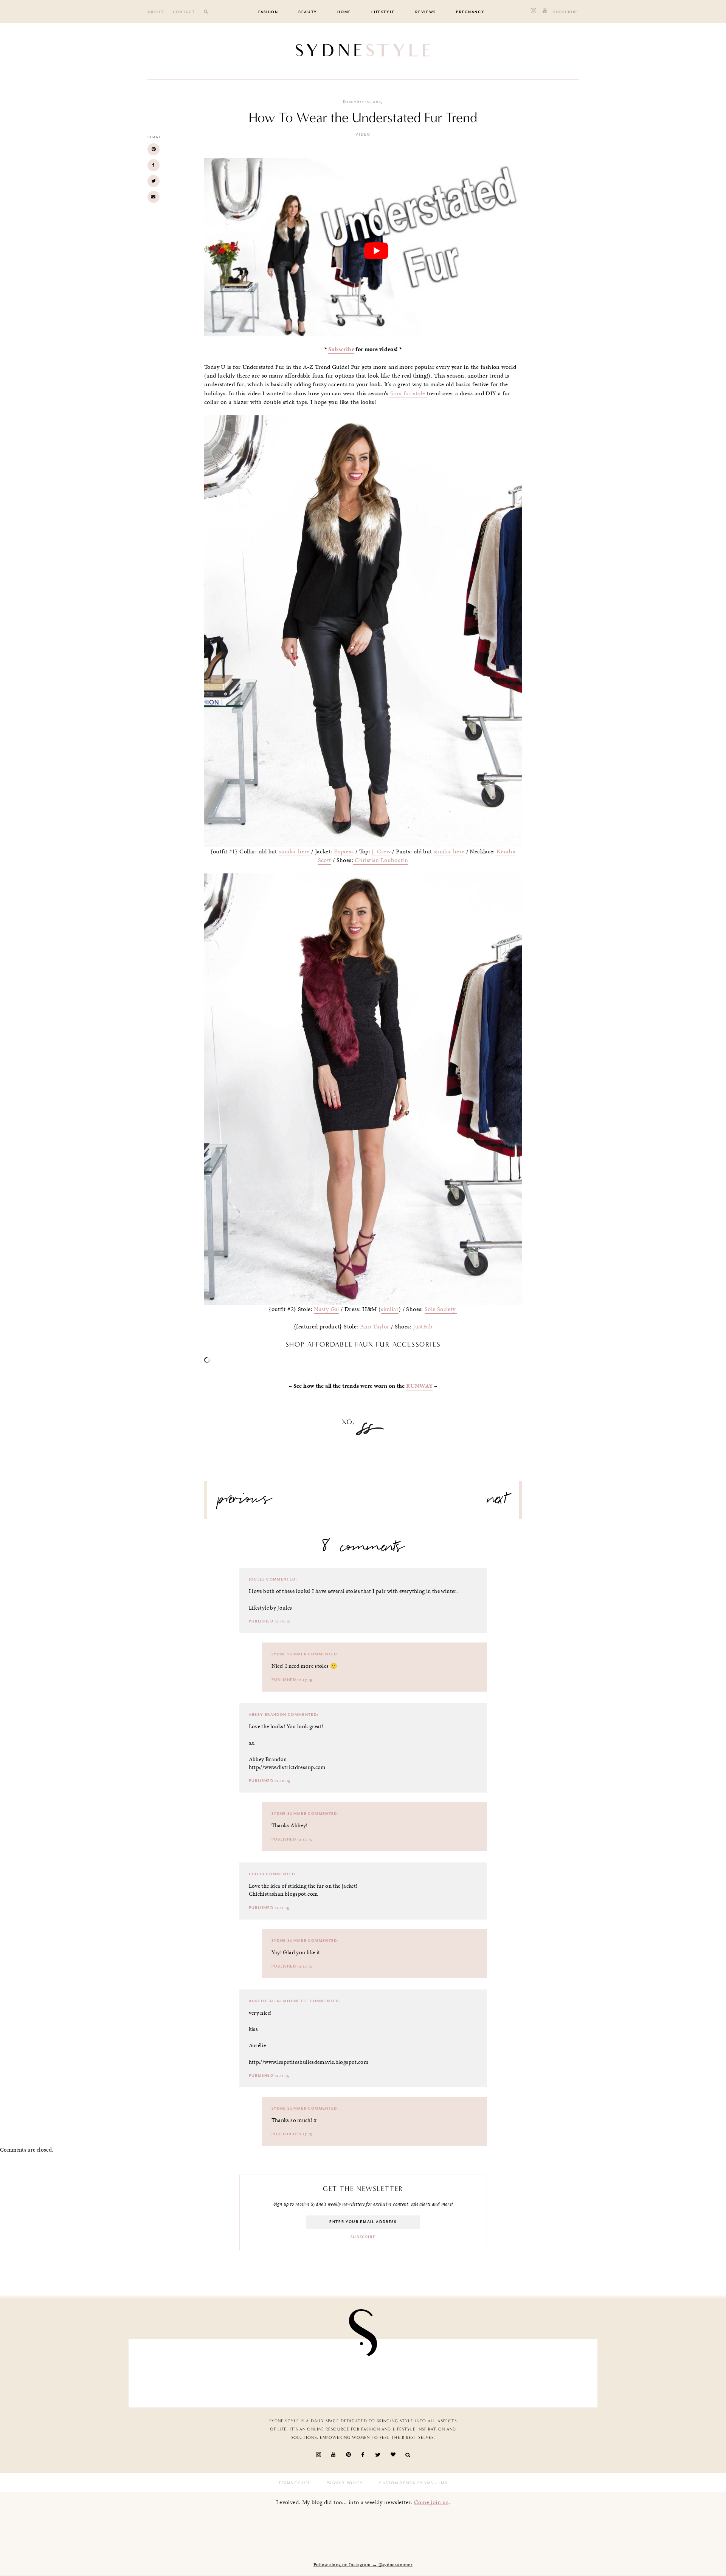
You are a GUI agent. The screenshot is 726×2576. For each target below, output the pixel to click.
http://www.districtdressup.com (287, 1767)
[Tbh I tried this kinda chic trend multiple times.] (478, 2371)
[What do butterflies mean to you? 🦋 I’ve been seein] (172, 2371)
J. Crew (381, 851)
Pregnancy (470, 12)
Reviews (426, 12)
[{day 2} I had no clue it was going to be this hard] (554, 2371)
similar (390, 1309)
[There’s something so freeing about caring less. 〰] (325, 2371)
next (497, 1502)
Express (344, 851)
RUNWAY (419, 1386)
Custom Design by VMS (406, 2483)
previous (245, 1502)
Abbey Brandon (268, 1715)
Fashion (268, 12)
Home (344, 12)
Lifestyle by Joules (271, 1608)
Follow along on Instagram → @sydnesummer (363, 2565)
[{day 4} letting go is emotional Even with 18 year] (249, 2371)
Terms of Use (295, 2483)
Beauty (308, 12)
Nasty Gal (326, 1309)
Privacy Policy (345, 2483)
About (156, 12)
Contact (184, 12)
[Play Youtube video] (376, 251)
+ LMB (440, 2483)
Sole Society (441, 1309)
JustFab (423, 1327)
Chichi (257, 1874)
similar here (294, 851)
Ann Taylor (375, 1327)
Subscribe (566, 12)
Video (363, 135)
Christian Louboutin (381, 860)
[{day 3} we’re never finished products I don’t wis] (401, 2371)
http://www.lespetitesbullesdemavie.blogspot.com (309, 2062)
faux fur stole (408, 393)
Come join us (431, 2502)
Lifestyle (383, 12)
